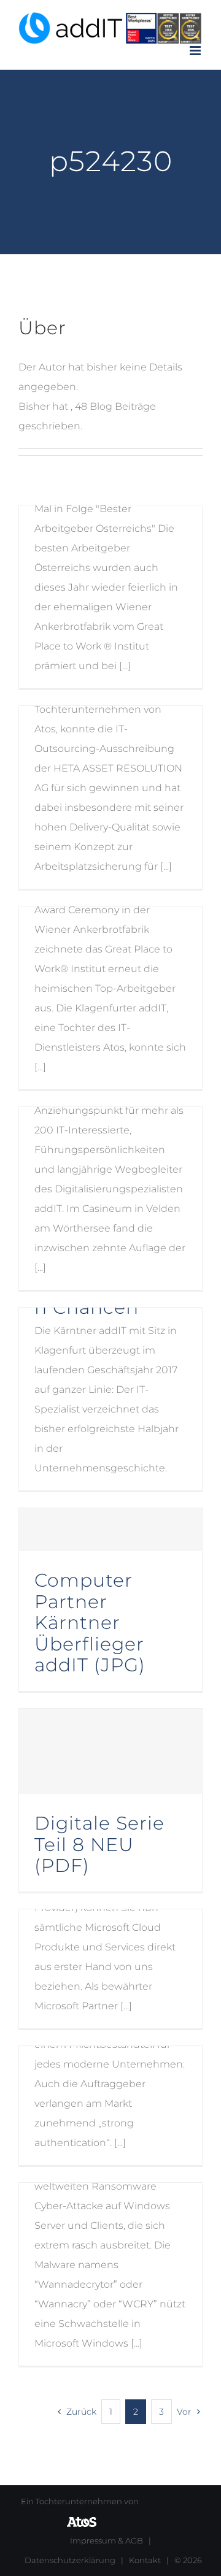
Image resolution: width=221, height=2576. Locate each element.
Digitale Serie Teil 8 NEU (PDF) (99, 1844)
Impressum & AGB (107, 2540)
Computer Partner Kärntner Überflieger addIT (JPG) (90, 1622)
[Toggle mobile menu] (196, 51)
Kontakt (145, 2560)
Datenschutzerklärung (70, 2560)
